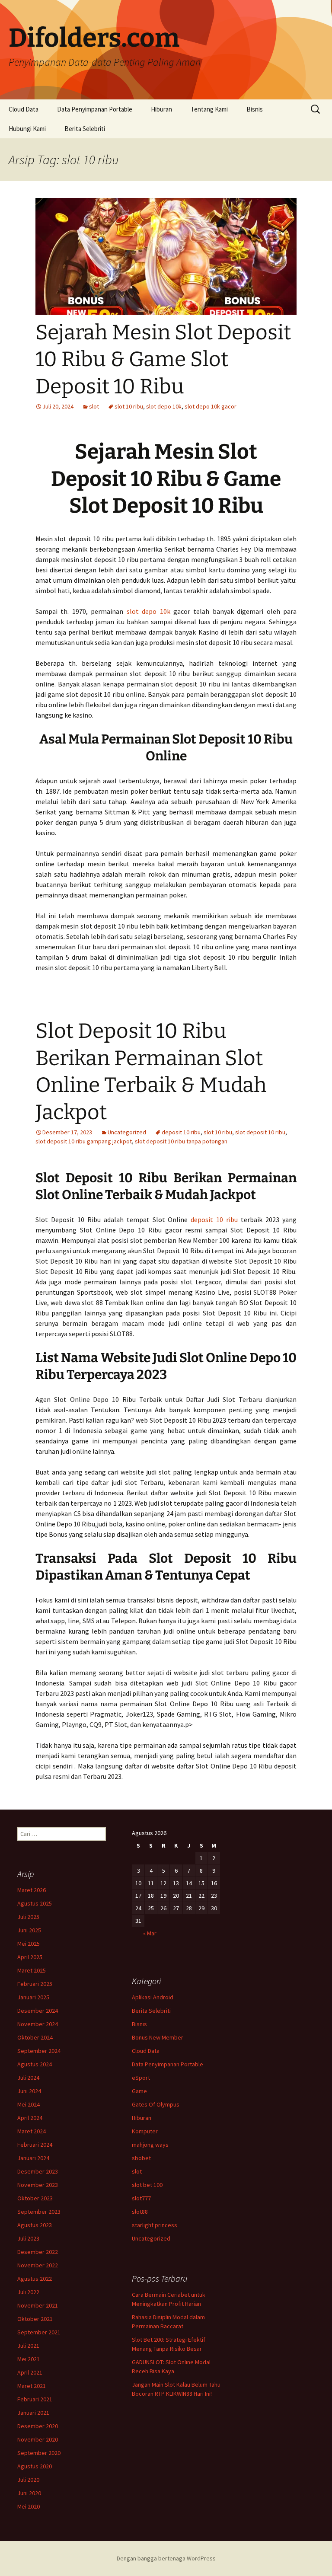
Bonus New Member (158, 2037)
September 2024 (39, 2051)
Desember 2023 (38, 2171)
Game (139, 2091)
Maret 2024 (32, 2131)
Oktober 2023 (35, 2198)
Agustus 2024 (35, 2064)
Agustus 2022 (35, 2279)
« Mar (150, 1933)
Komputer (145, 2131)
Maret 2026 (32, 1890)
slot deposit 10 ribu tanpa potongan (181, 1141)
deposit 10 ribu (181, 1132)
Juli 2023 (28, 2238)
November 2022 (38, 2265)
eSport (141, 2078)
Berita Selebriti (85, 129)
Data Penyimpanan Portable (95, 109)
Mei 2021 (29, 2359)
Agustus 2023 (35, 2225)
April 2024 (30, 2118)
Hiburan (161, 109)
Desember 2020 (38, 2426)
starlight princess (155, 2225)
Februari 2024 (35, 2145)
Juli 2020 (28, 2480)
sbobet (141, 2158)
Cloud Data (24, 109)
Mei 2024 (29, 2104)
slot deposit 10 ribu (260, 1132)
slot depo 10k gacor (211, 406)
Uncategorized (127, 1132)
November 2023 (38, 2185)
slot (94, 406)
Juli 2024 (28, 2078)
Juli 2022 (28, 2292)
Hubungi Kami (27, 129)
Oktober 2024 (35, 2037)
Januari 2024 (33, 2158)
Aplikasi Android (153, 1997)
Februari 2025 (35, 1984)
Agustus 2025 (35, 1903)
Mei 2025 (29, 1944)
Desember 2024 (38, 2011)
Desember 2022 (38, 2252)
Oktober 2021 (35, 2319)
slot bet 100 (147, 2185)
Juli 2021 (28, 2346)
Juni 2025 (29, 1930)
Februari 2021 (35, 2399)
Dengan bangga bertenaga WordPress (166, 2558)
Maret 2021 (32, 2386)
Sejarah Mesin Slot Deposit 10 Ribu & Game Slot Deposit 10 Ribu (163, 359)
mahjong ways (150, 2145)
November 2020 (38, 2439)
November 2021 (38, 2305)
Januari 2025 (33, 1997)
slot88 (140, 2212)
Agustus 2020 (35, 2466)
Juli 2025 (28, 1917)
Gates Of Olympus (156, 2104)
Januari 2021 (33, 2413)
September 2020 (39, 2453)
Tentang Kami (209, 109)
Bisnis (255, 109)
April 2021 (30, 2372)
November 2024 (38, 2024)
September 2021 (39, 2332)
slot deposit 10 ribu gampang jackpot (84, 1141)
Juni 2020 (29, 2493)
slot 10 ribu (129, 406)
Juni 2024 (29, 2091)
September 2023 (39, 2212)
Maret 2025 (32, 1970)
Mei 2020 (29, 2506)
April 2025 (30, 1957)
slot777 (141, 2198)
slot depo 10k (164, 406)
